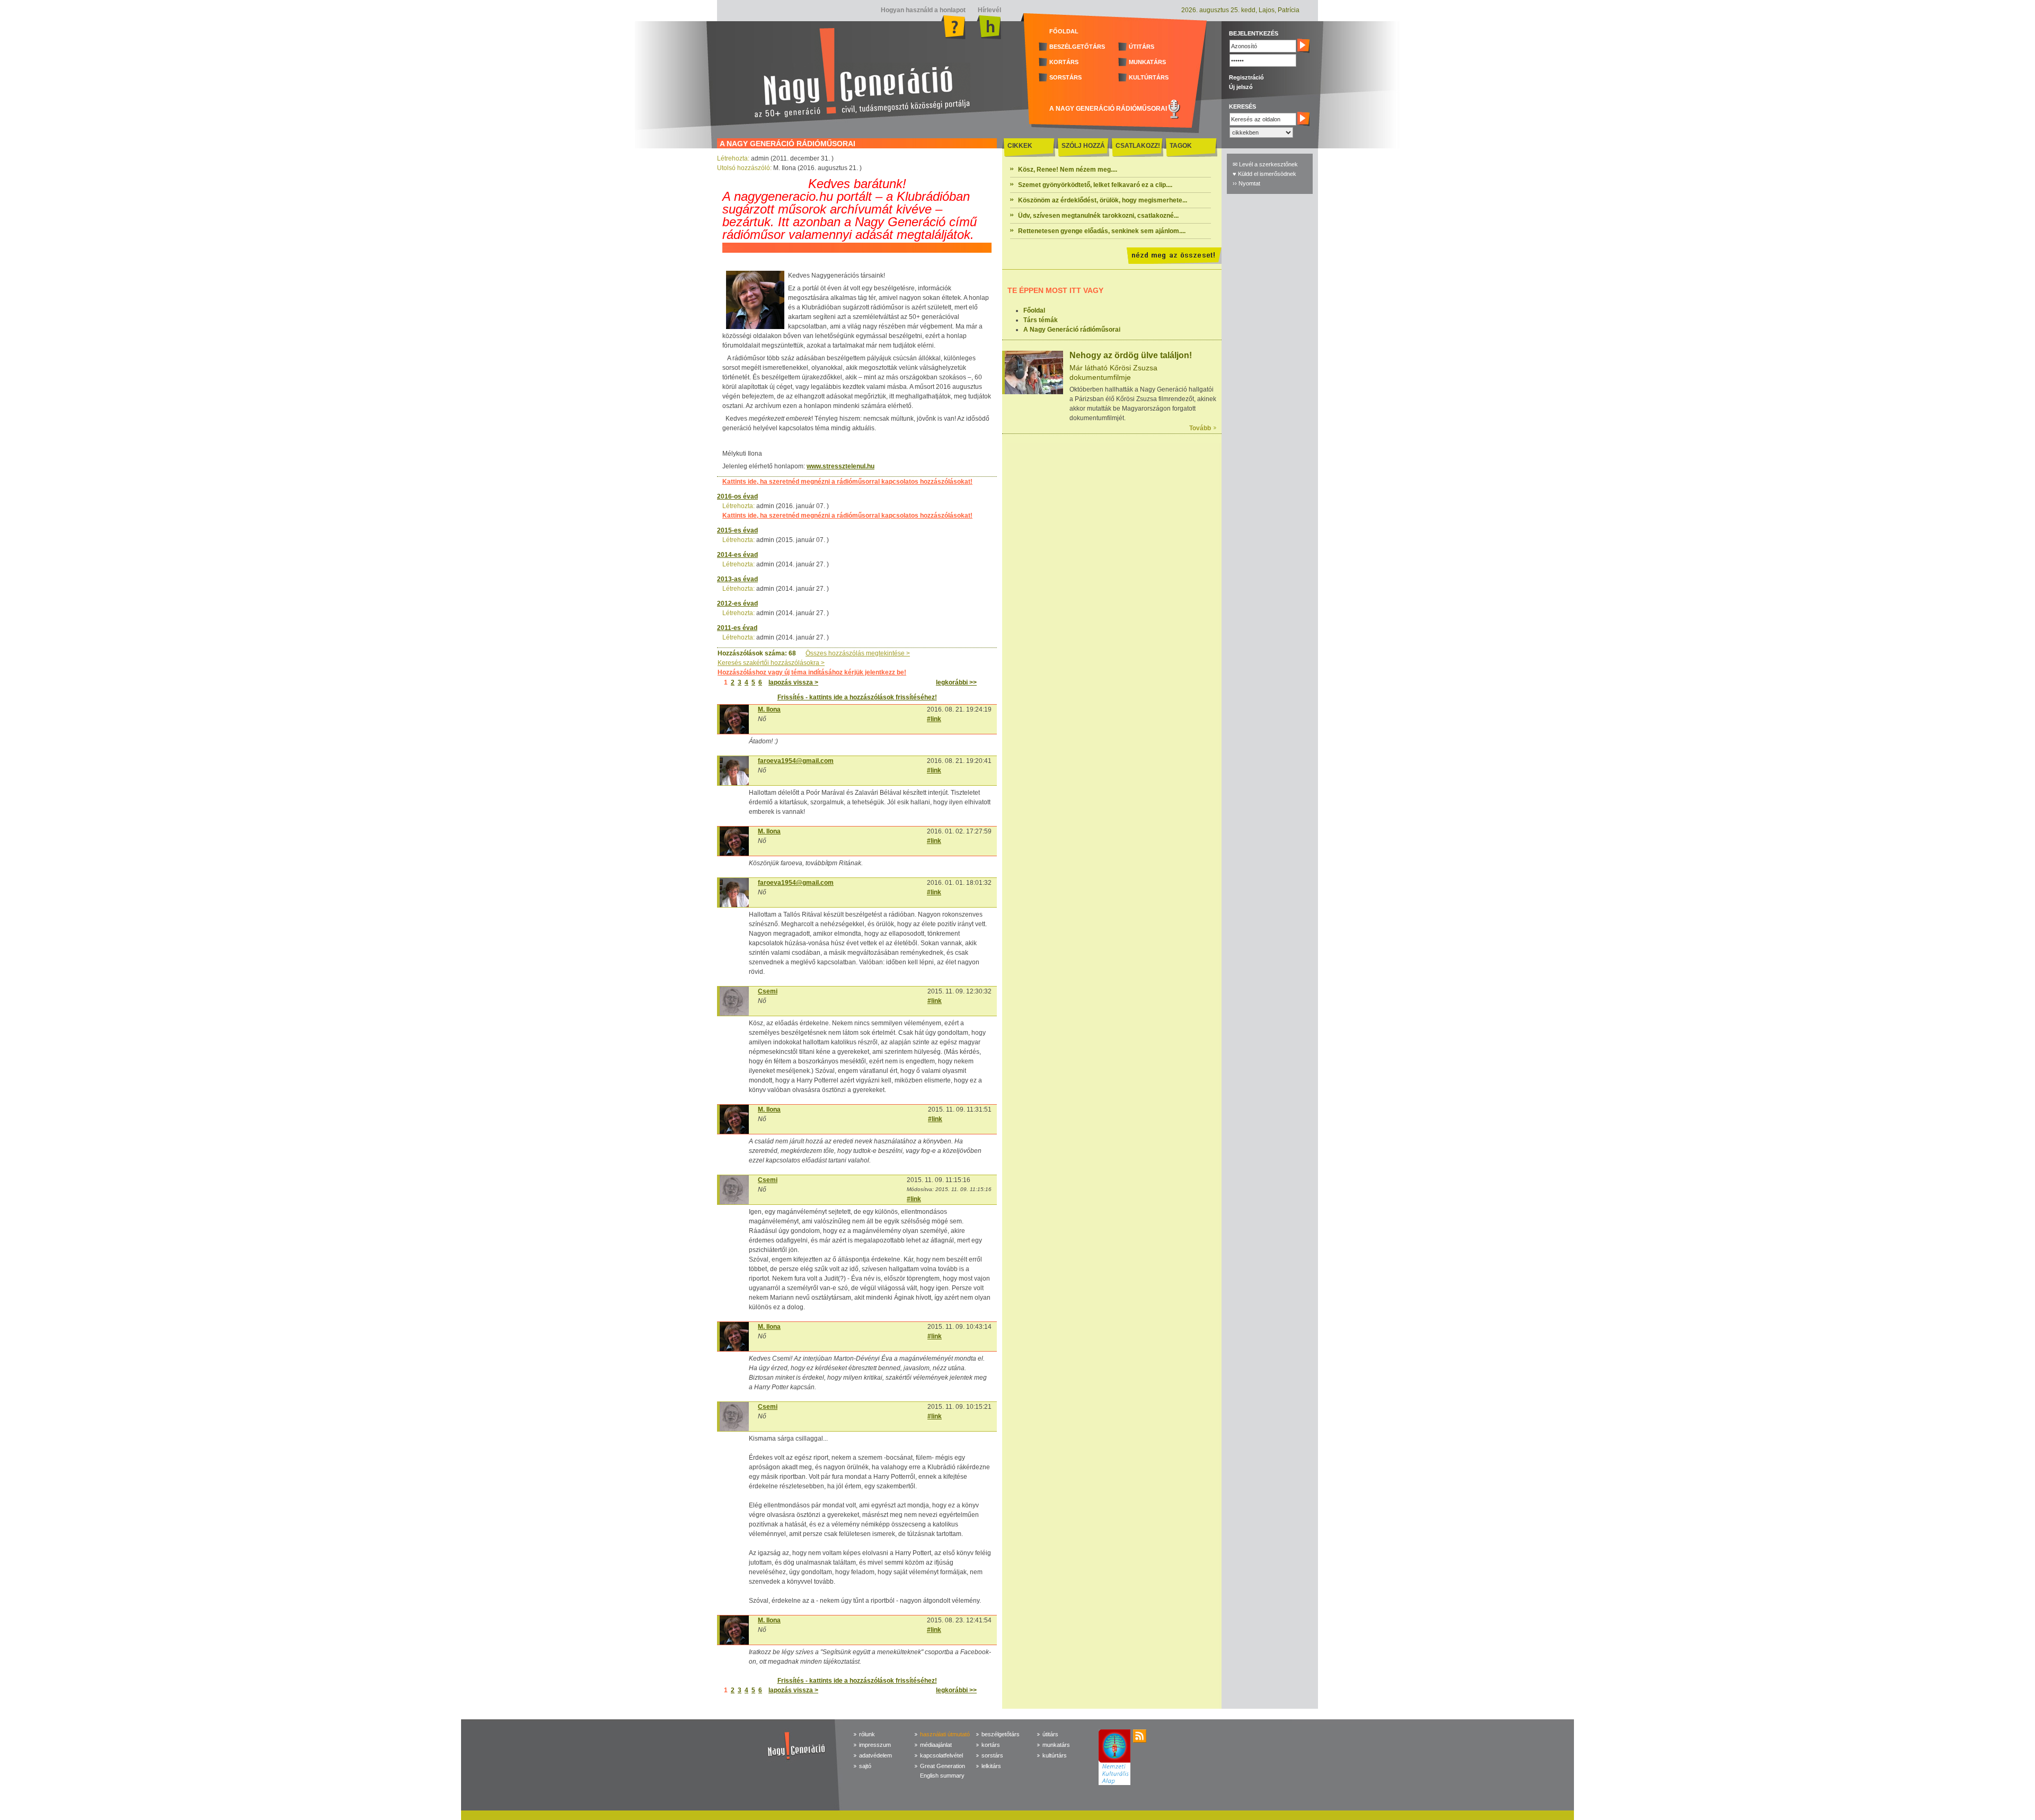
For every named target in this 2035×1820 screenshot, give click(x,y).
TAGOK (1181, 146)
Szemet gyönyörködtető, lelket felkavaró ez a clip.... (1095, 185)
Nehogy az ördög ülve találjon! (1131, 355)
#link (934, 719)
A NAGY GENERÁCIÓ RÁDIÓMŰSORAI (1108, 109)
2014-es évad (737, 555)
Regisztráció (1246, 77)
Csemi (768, 991)
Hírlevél (989, 10)
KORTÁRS (1064, 62)
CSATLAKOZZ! (1138, 146)
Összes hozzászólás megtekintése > (858, 653)
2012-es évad (737, 603)
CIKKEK (1020, 146)
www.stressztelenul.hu (840, 466)
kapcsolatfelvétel (941, 1755)
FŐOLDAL (1064, 31)
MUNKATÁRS (1147, 62)
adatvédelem (875, 1755)
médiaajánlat (936, 1745)
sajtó (865, 1766)
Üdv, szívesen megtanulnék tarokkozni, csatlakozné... (1098, 216)
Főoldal (1034, 310)
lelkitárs (991, 1766)
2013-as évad (737, 579)
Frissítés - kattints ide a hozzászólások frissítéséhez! (857, 697)
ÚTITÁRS (1142, 47)
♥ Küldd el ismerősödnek (1264, 174)
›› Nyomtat (1246, 183)
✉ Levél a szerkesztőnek (1265, 164)
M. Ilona (769, 709)
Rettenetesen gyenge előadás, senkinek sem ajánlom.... (1102, 231)
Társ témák (1041, 320)
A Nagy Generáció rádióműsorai (1072, 330)
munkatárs (1056, 1745)
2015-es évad (737, 530)
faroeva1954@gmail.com (796, 761)
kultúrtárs (1055, 1755)
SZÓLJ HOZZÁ (1083, 146)
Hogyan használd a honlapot (923, 10)
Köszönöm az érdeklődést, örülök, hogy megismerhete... (1103, 200)
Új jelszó (1241, 87)
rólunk (867, 1734)
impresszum (875, 1745)
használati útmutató (945, 1734)
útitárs (1050, 1734)
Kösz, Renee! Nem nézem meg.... (1068, 170)
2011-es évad (737, 628)
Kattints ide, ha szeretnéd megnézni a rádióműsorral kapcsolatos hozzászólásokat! (847, 482)
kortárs (991, 1745)
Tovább (1200, 428)
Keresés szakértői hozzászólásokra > (771, 663)
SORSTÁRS (1065, 77)
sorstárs (992, 1755)
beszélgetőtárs (1001, 1734)
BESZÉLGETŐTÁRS (1077, 47)
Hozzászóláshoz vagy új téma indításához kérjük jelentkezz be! (812, 672)
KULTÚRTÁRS (1149, 77)
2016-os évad (737, 496)
